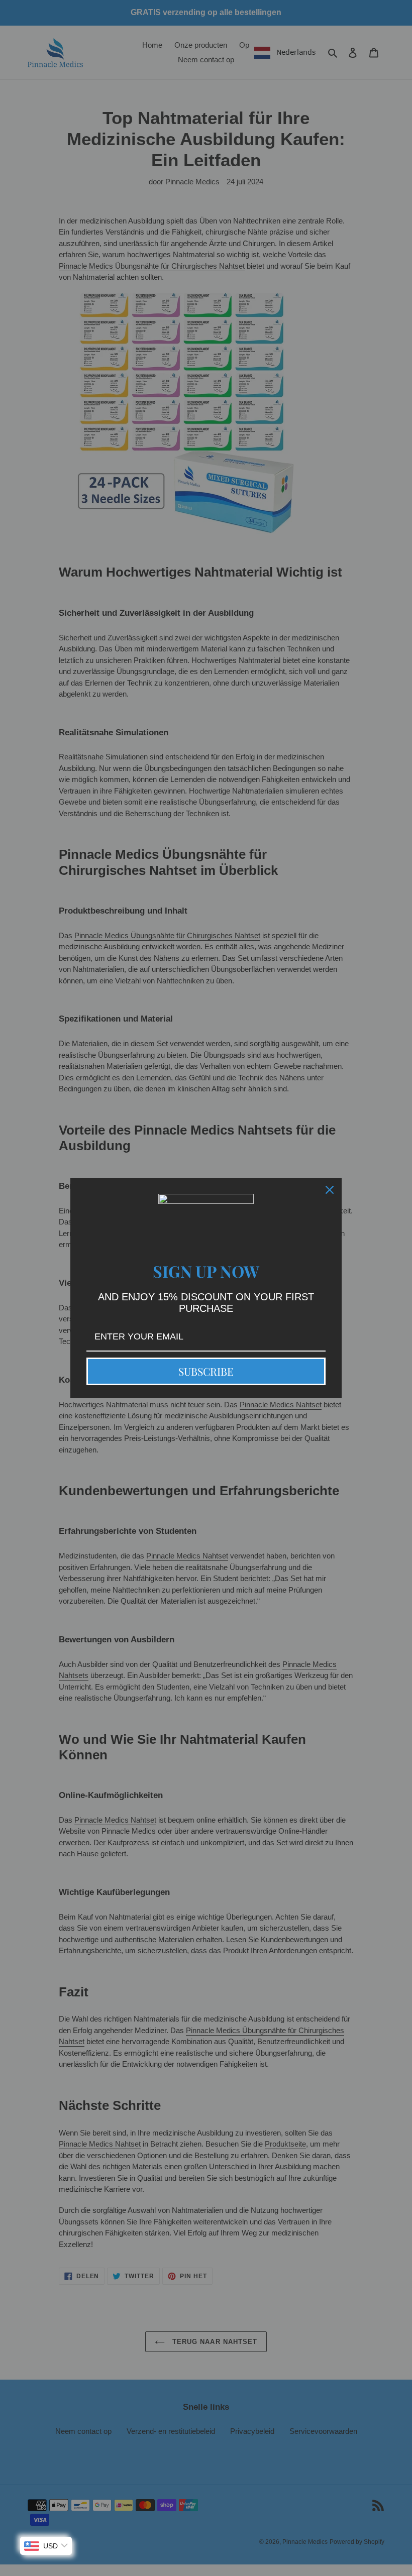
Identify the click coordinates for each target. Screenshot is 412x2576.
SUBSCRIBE (206, 1371)
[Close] (330, 1190)
